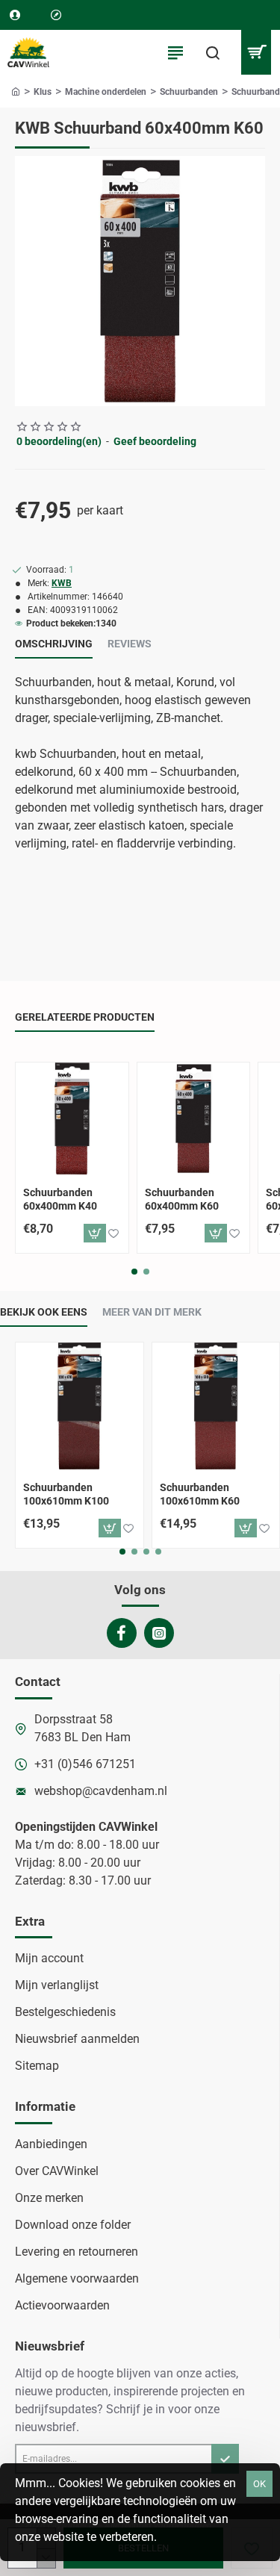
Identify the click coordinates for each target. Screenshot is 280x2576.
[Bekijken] (256, 52)
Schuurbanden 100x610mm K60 (200, 1494)
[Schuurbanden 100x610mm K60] (216, 1406)
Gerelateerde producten (85, 1017)
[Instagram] (159, 1633)
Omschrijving (54, 644)
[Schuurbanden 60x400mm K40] (72, 1119)
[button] (95, 1233)
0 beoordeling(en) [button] (59, 441)
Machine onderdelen (106, 92)
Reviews (130, 644)
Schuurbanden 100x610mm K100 (66, 1494)
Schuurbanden (189, 92)
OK (259, 2484)
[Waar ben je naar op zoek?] (213, 52)
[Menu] (175, 52)
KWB (62, 583)
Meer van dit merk (152, 1312)
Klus (43, 92)
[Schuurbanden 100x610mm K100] (80, 1406)
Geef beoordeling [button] (155, 441)
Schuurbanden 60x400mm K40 (60, 1199)
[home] (16, 91)
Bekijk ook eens (44, 1312)
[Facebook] (122, 1633)
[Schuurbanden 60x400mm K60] (194, 1119)
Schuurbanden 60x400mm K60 (182, 1199)
